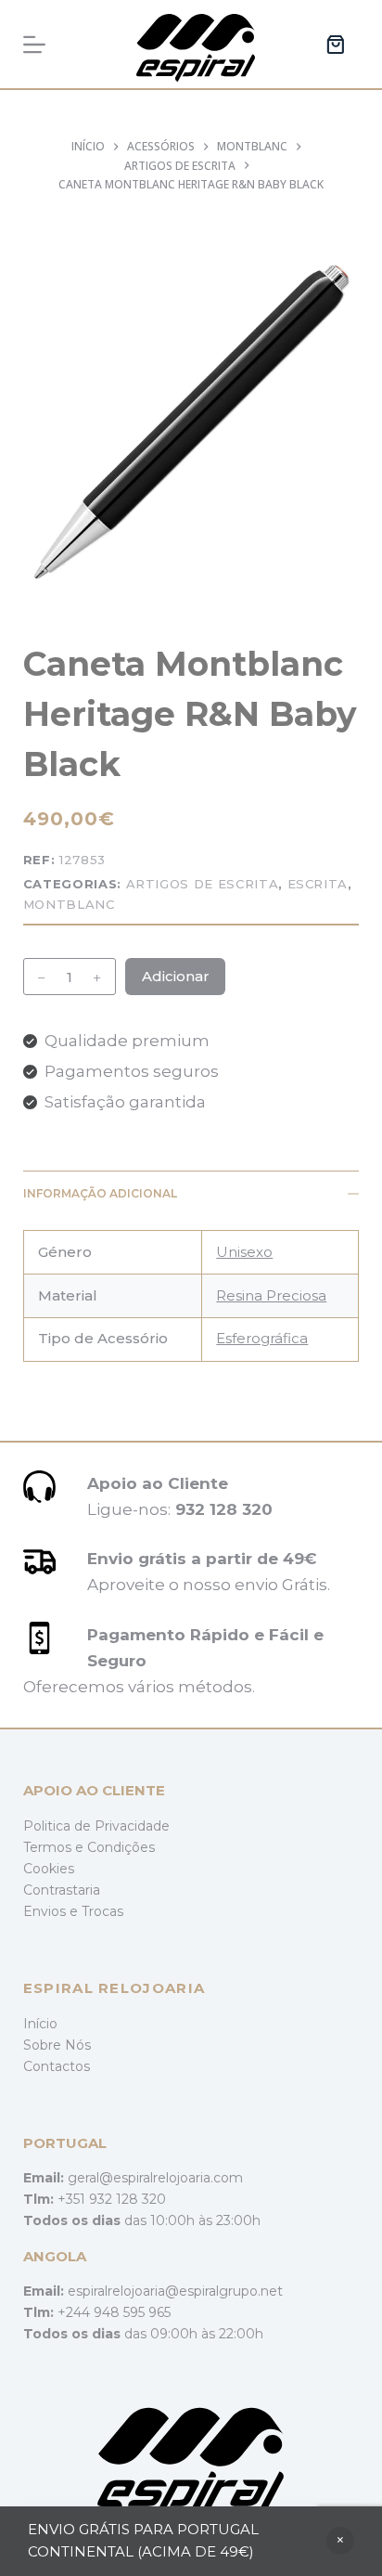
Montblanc (69, 904)
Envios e (52, 1911)
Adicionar (176, 976)
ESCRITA (318, 884)
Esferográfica (262, 1338)
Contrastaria (62, 1890)
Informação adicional (100, 1193)
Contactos (57, 2066)
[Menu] (34, 45)
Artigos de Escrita (203, 884)
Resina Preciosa (271, 1295)
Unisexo (244, 1252)
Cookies (49, 1869)
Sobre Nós (57, 2045)
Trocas (102, 1911)
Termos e (55, 1847)
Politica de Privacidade (96, 1826)
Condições (121, 1847)
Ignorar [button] (340, 2541)
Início (40, 2024)
